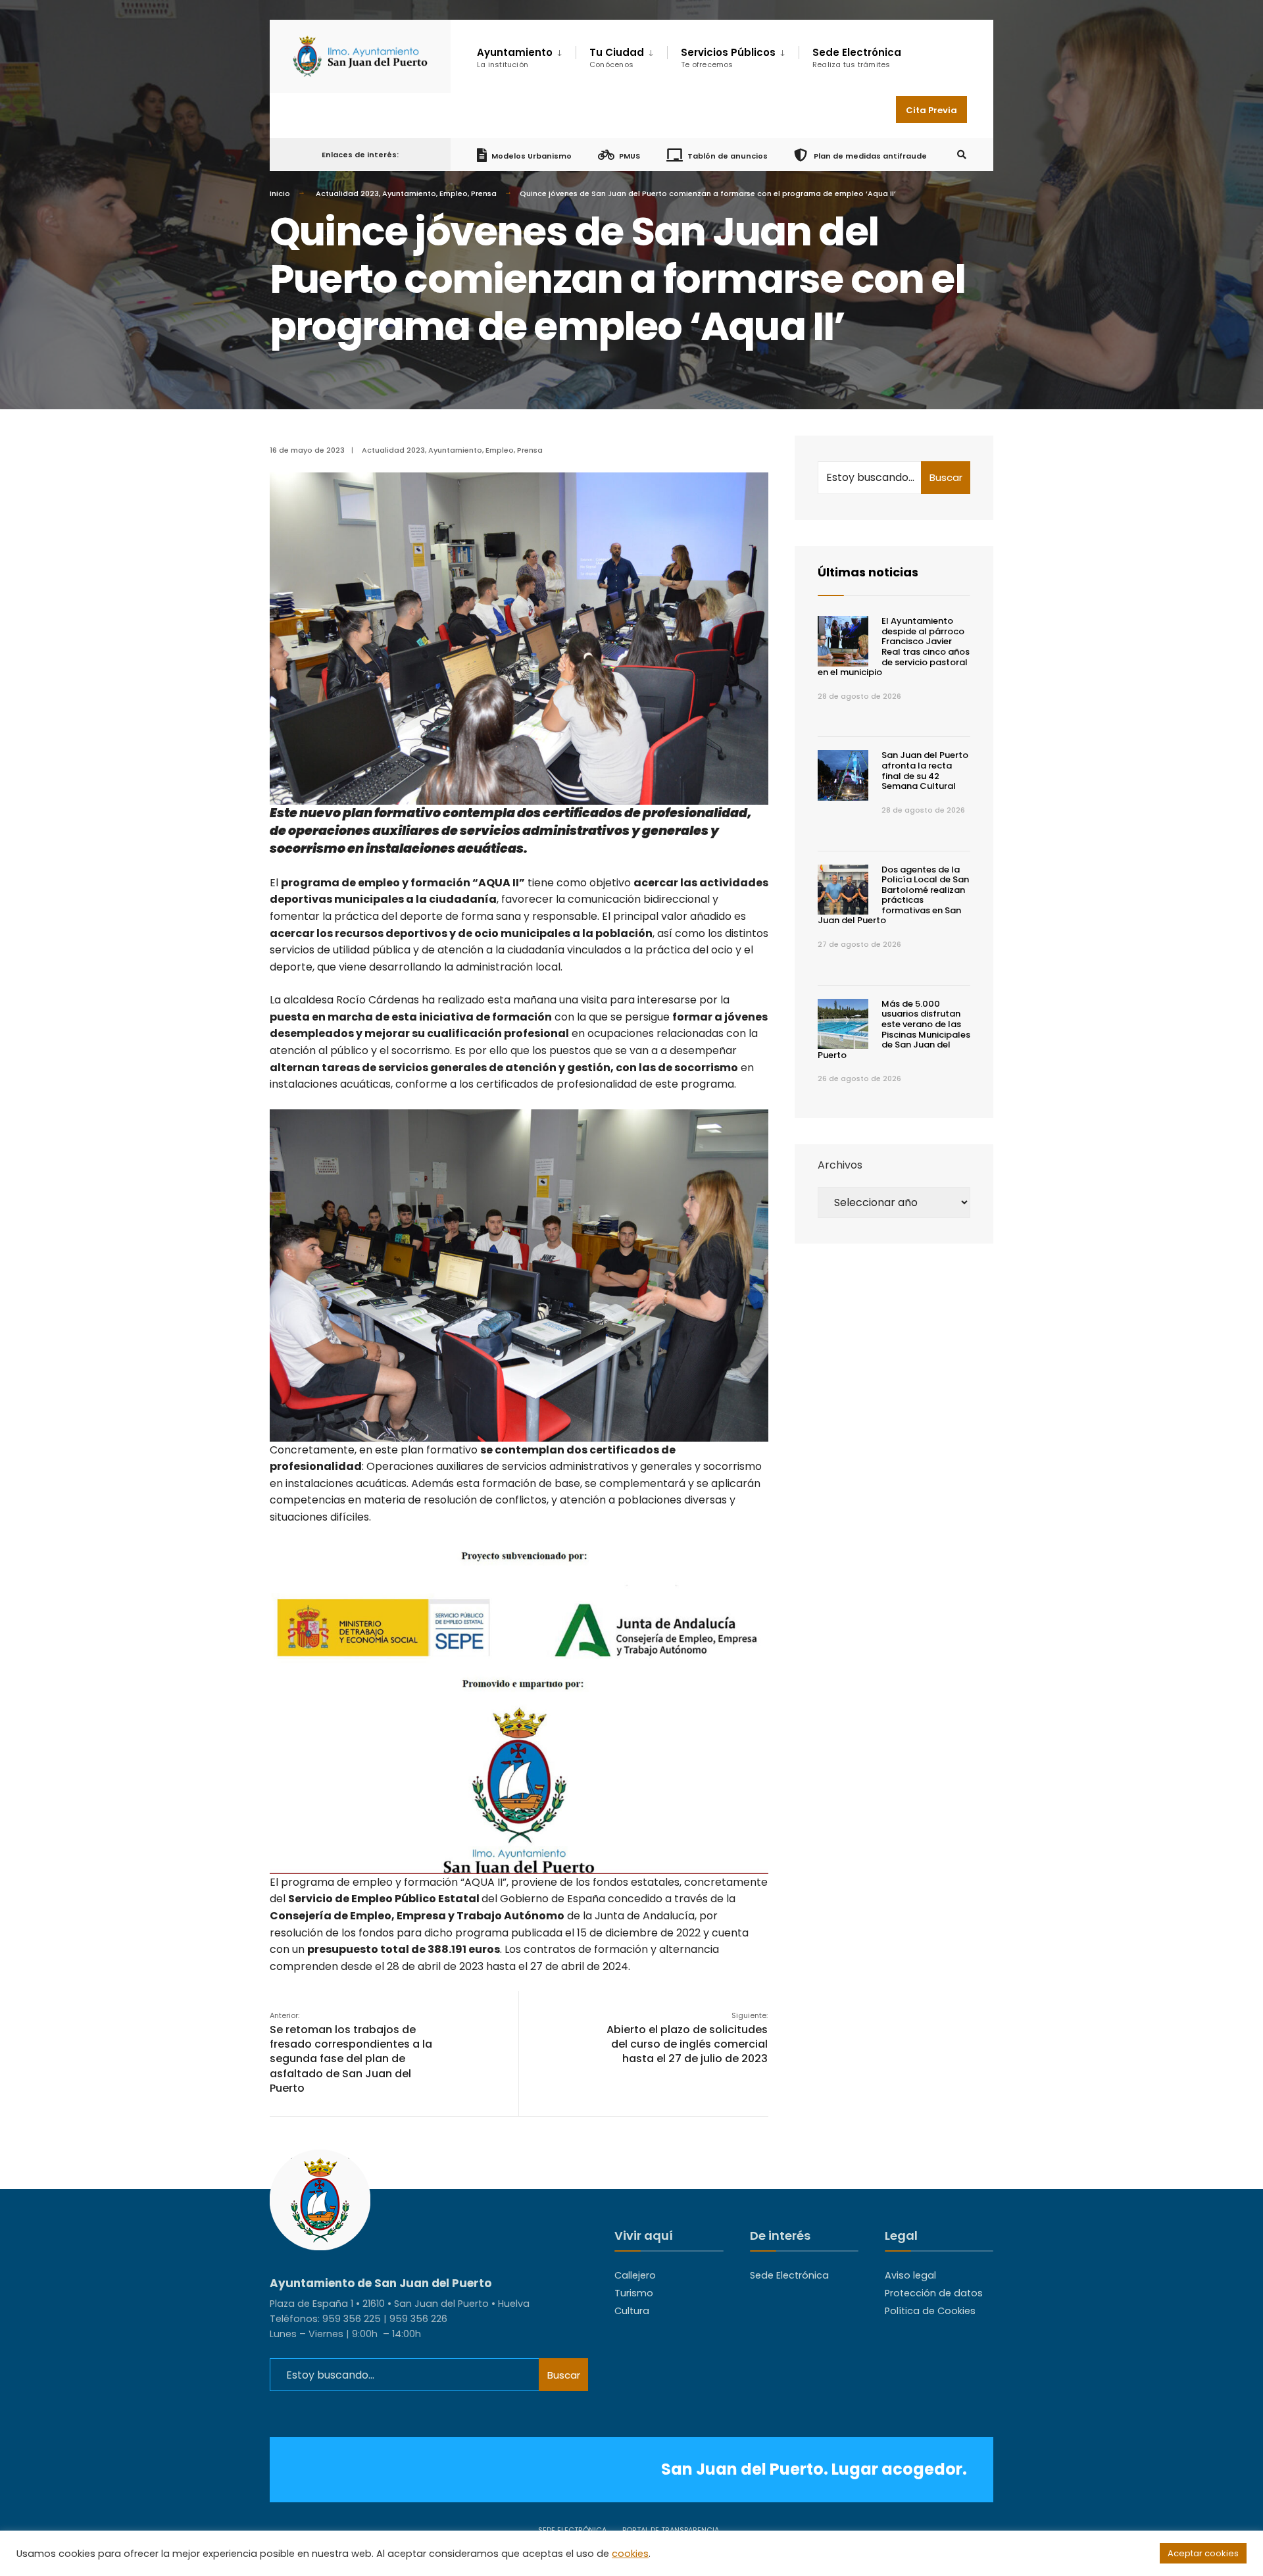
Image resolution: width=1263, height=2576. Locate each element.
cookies (630, 2554)
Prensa (484, 193)
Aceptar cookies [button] (1203, 2553)
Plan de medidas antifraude (869, 155)
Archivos (840, 1165)
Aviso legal (910, 2275)
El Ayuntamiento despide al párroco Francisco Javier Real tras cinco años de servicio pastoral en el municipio (894, 646)
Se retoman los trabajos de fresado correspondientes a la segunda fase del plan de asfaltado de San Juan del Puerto (351, 2053)
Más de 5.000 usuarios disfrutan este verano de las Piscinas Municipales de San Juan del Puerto (894, 1029)
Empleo (454, 193)
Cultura (632, 2311)
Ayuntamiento (409, 193)
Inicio (280, 193)
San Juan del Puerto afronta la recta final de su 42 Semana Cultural (925, 770)
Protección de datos (934, 2293)
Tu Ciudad (617, 58)
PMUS (630, 155)
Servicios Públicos (728, 58)
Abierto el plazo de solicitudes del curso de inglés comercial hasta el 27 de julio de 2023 (687, 2038)
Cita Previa (931, 110)
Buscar (946, 477)
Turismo (634, 2293)
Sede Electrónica (857, 58)
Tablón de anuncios (728, 155)
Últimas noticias (868, 572)
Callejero (635, 2275)
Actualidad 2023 (347, 193)
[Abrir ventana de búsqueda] (962, 155)
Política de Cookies (930, 2311)
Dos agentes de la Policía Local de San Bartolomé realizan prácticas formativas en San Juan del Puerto (893, 895)
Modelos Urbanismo (532, 155)
